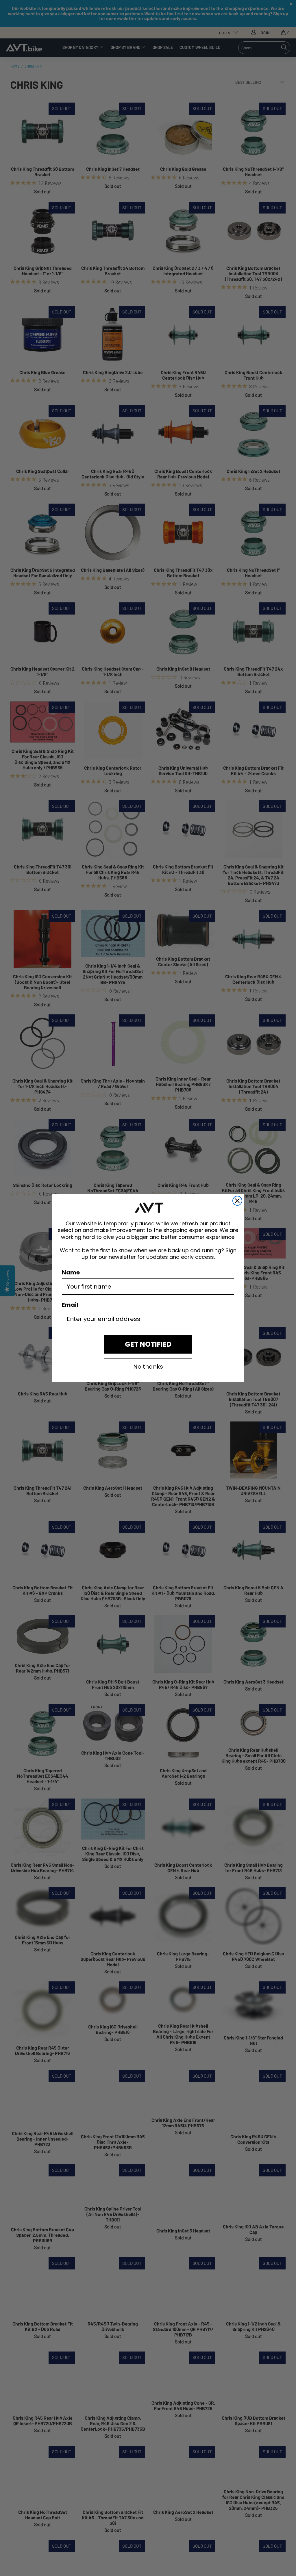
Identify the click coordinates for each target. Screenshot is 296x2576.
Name (71, 1272)
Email (70, 1305)
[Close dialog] (237, 1201)
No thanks (148, 1367)
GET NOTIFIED (148, 1344)
